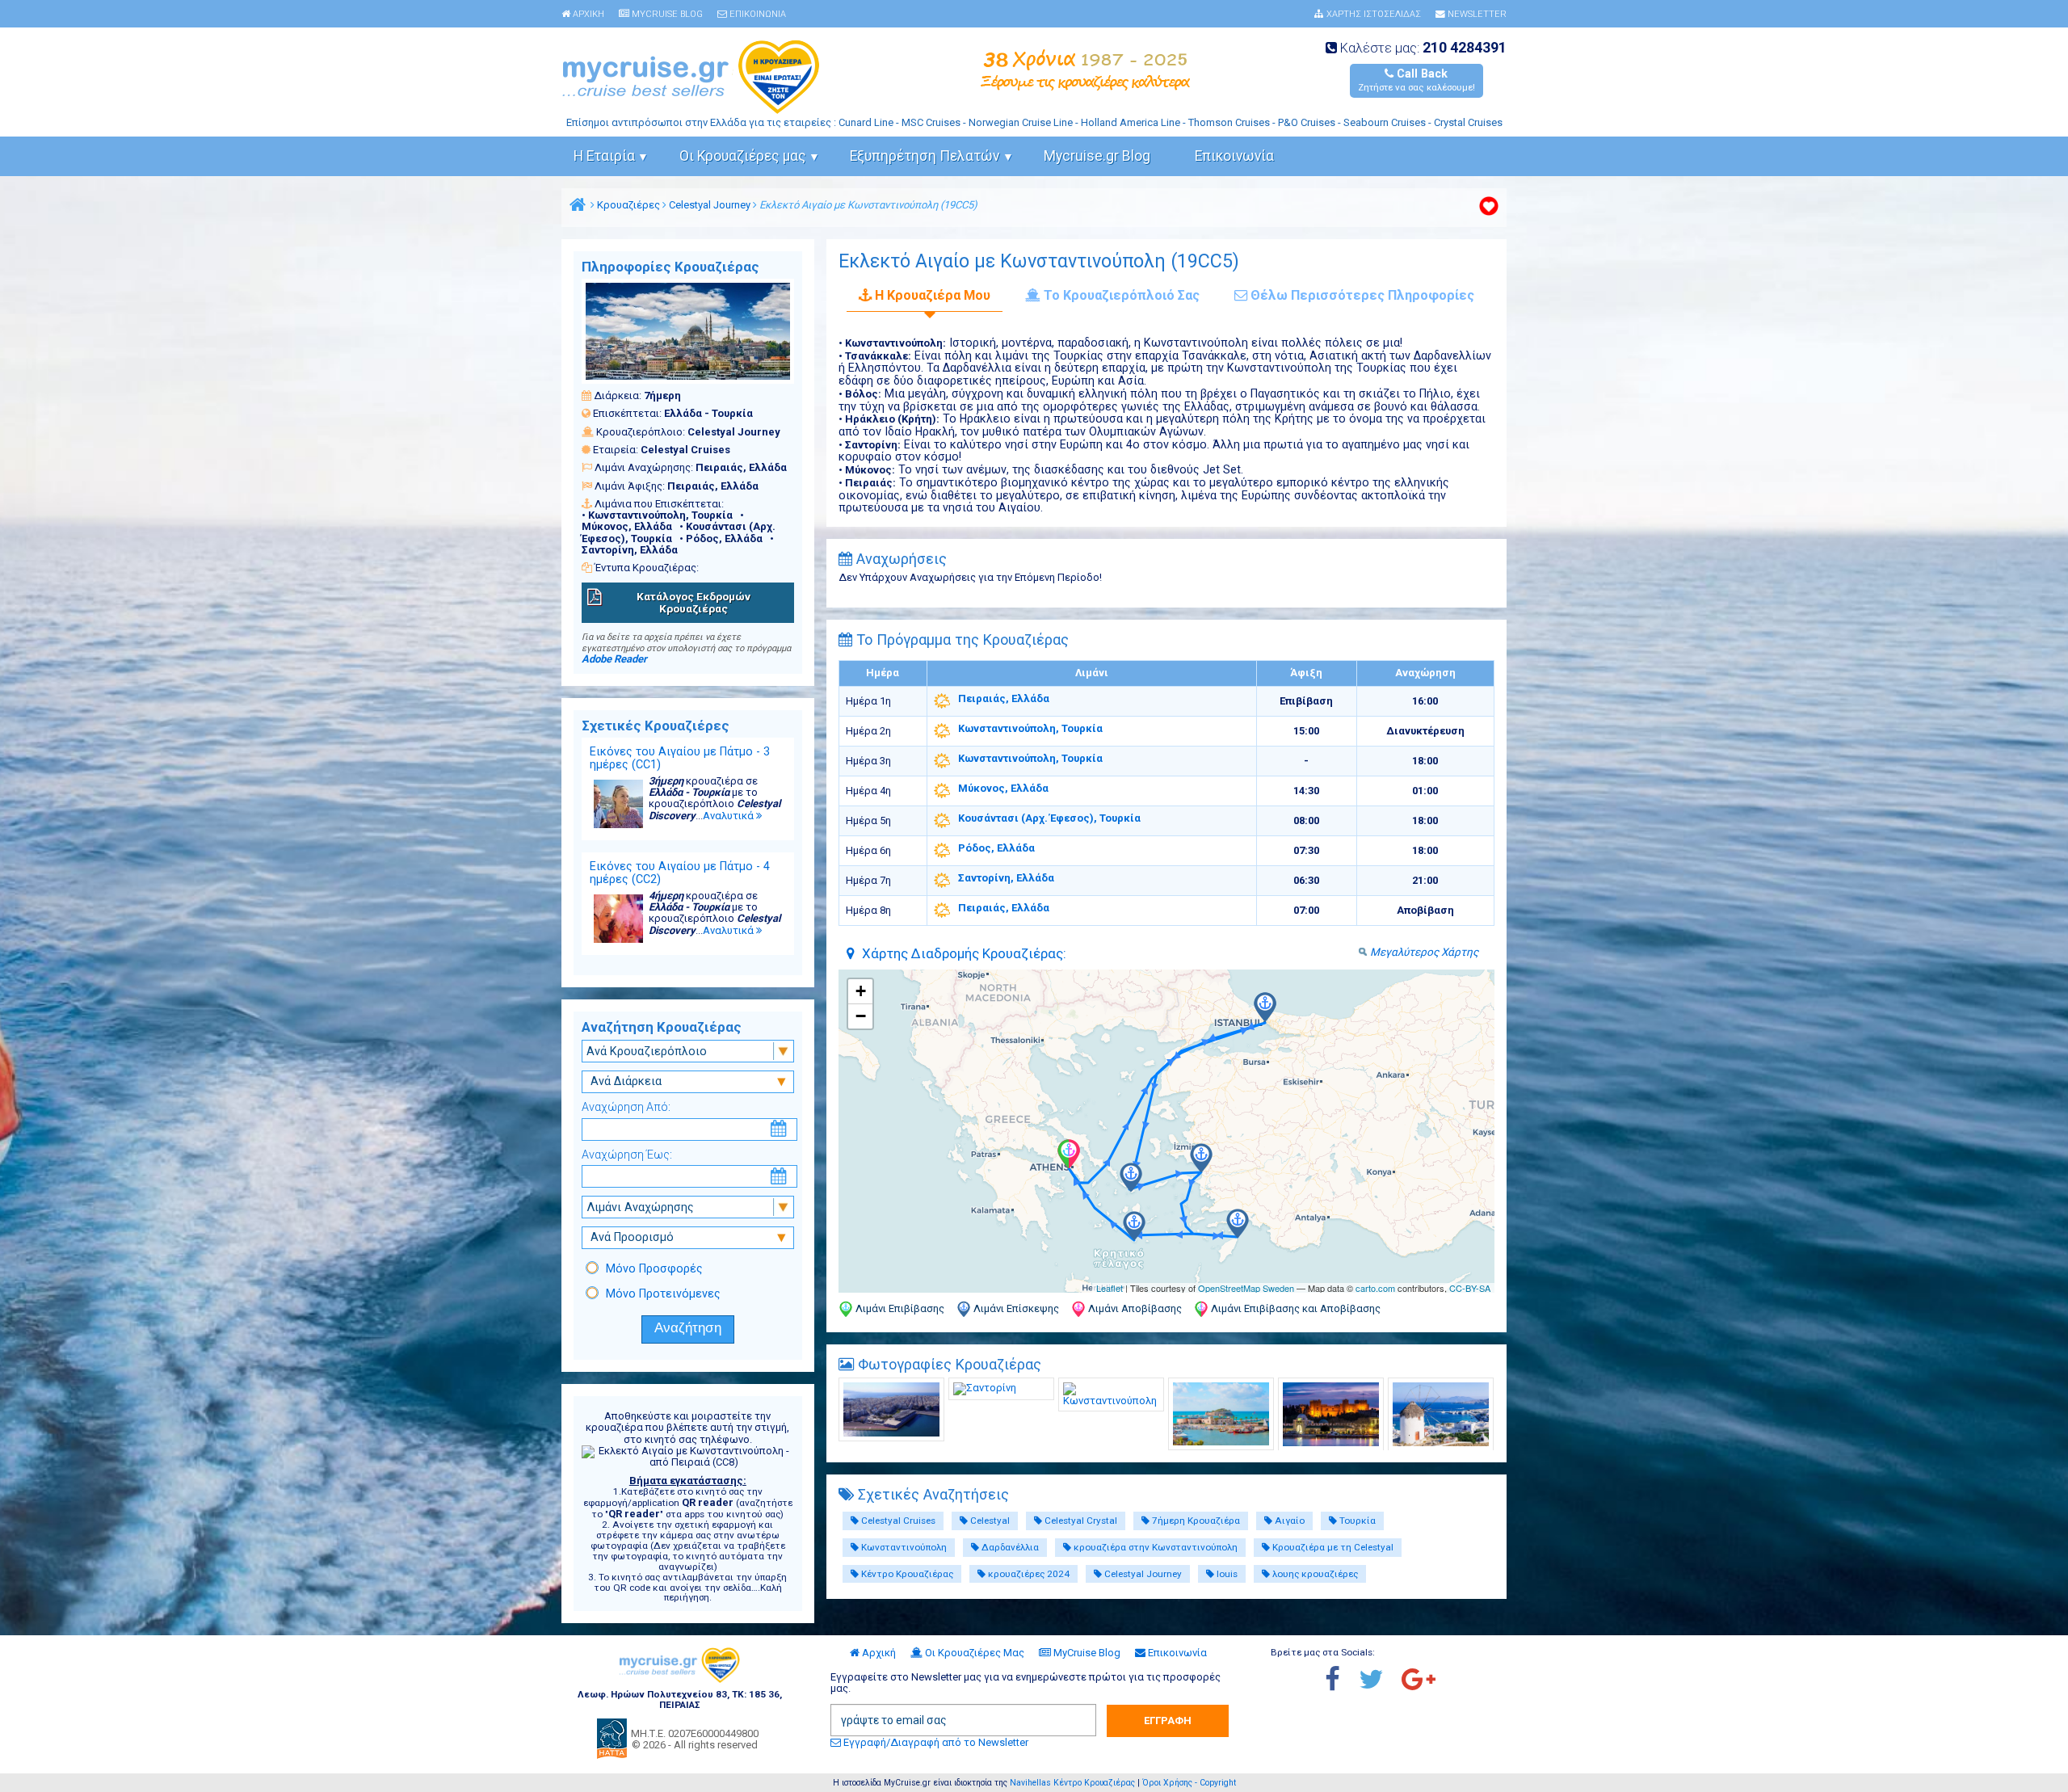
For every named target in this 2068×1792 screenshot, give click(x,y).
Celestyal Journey (710, 205)
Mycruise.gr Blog (1097, 156)
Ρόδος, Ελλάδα (996, 848)
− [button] (861, 1016)
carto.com (1375, 1288)
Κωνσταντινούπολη (903, 1547)
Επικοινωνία (1234, 156)
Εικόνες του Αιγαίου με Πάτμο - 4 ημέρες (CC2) (680, 873)
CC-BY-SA (1470, 1288)
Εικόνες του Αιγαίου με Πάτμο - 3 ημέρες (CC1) (680, 758)
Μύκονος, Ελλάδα (1003, 788)
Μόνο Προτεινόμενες (663, 1294)
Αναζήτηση (688, 1328)
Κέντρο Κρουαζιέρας (906, 1574)
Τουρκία (1356, 1521)
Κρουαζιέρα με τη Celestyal (1332, 1547)
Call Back (1416, 80)
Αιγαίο (1288, 1521)
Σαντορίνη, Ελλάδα (1006, 878)
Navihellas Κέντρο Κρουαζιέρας (1072, 1783)
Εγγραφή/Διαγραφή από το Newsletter (935, 1742)
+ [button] (861, 991)
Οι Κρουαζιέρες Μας (973, 1653)
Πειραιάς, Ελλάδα (1004, 698)
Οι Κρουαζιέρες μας (743, 156)
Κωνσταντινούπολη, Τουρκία (1030, 728)
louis (1226, 1574)
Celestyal (989, 1521)
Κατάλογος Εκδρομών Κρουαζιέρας (694, 602)
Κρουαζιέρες (628, 205)
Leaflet (1110, 1288)
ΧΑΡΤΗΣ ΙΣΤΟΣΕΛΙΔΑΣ (1372, 15)
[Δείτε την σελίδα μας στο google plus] (1427, 1681)
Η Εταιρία (604, 156)
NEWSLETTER (1476, 15)
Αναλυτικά (729, 816)
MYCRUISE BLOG (666, 15)
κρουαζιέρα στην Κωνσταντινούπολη (1154, 1547)
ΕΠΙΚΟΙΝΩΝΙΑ (757, 15)
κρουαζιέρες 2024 (1028, 1574)
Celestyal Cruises (897, 1521)
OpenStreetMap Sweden (1246, 1288)
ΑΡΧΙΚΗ (587, 15)
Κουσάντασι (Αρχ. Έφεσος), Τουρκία (1049, 818)
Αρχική (878, 1653)
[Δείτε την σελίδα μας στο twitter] (1379, 1681)
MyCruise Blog (1086, 1653)
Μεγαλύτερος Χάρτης (1424, 952)
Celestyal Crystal (1080, 1521)
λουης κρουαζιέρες (1314, 1574)
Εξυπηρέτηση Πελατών (925, 156)
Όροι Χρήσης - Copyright (1189, 1783)
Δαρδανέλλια (1009, 1547)
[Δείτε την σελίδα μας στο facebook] (1341, 1681)
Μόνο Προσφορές (654, 1268)
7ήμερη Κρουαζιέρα (1195, 1521)
